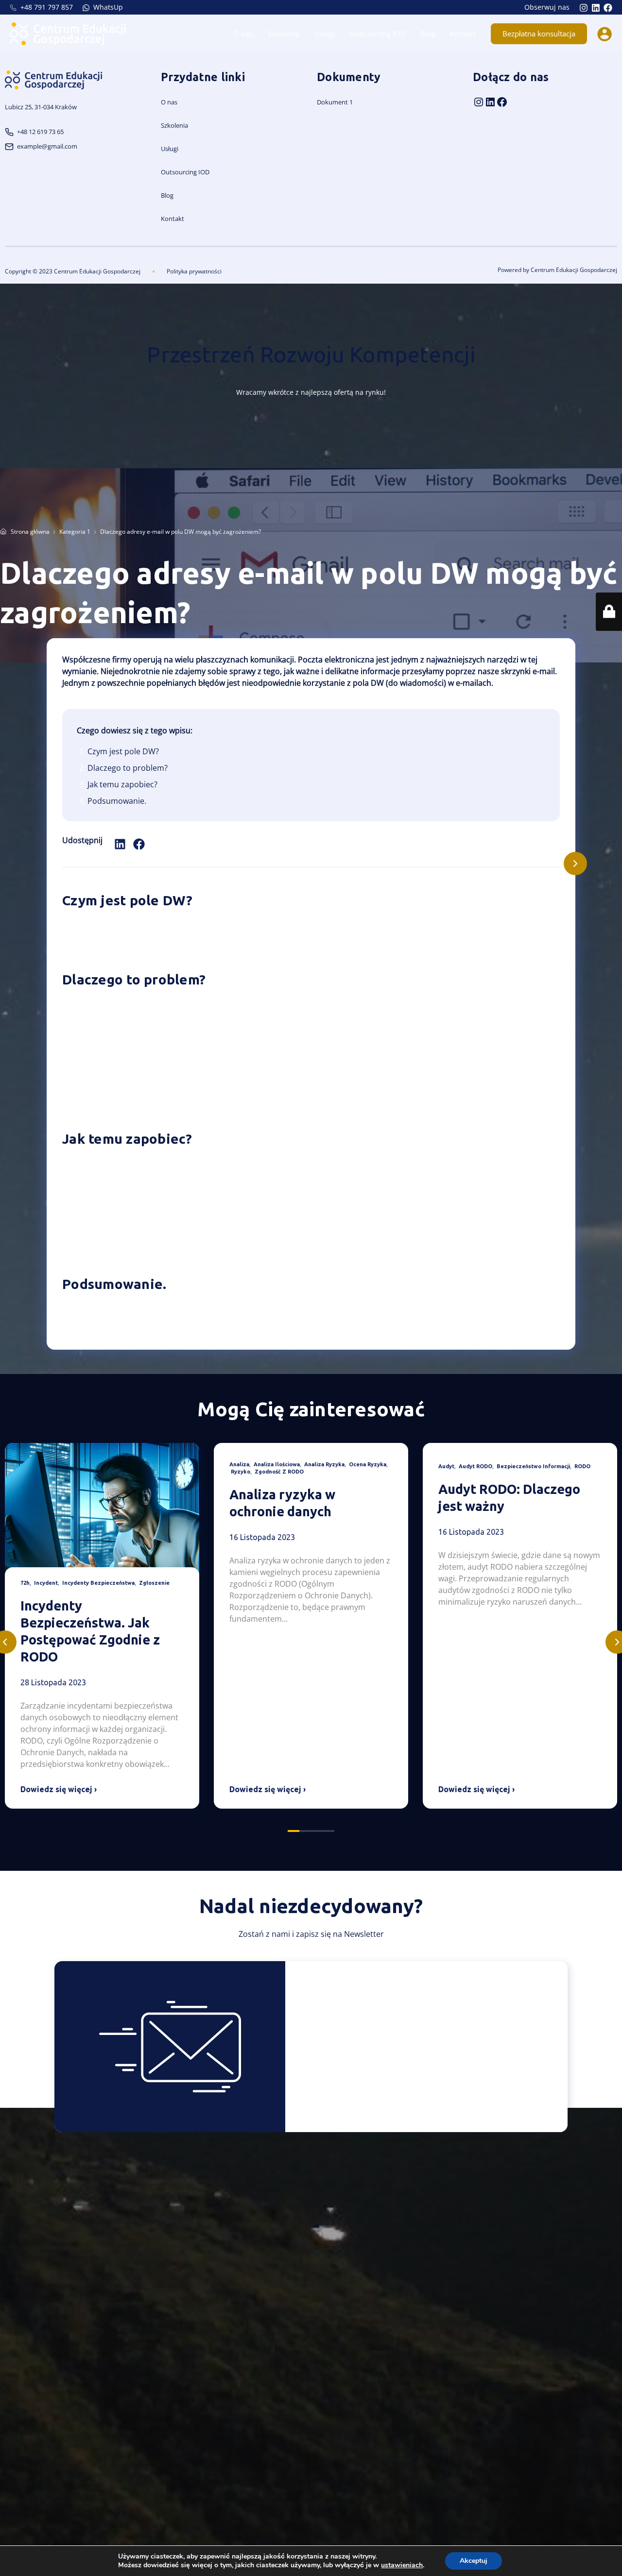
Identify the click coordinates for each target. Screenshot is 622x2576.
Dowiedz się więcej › (59, 1789)
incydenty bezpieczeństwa (98, 1583)
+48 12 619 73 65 (40, 132)
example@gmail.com (47, 146)
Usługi (324, 34)
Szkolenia (284, 34)
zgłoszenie (154, 1583)
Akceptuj (474, 2561)
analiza (239, 1464)
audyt (446, 1466)
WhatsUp (107, 7)
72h (25, 1583)
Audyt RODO (475, 1466)
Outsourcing (180, 172)
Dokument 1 (335, 102)
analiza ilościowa (277, 1464)
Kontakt (463, 34)
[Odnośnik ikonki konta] (605, 34)
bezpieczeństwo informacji (533, 1466)
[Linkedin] (596, 8)
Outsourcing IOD (378, 34)
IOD (204, 172)
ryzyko (241, 1472)
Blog (428, 34)
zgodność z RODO (279, 1472)
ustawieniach (402, 2565)
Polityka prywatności (194, 271)
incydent (46, 1583)
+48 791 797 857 (46, 7)
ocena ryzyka (368, 1464)
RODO (582, 1466)
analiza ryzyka (324, 1464)
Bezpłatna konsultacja (539, 34)
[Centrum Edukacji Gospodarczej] (68, 33)
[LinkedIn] (490, 102)
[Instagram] (584, 8)
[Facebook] (608, 8)
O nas (243, 34)
